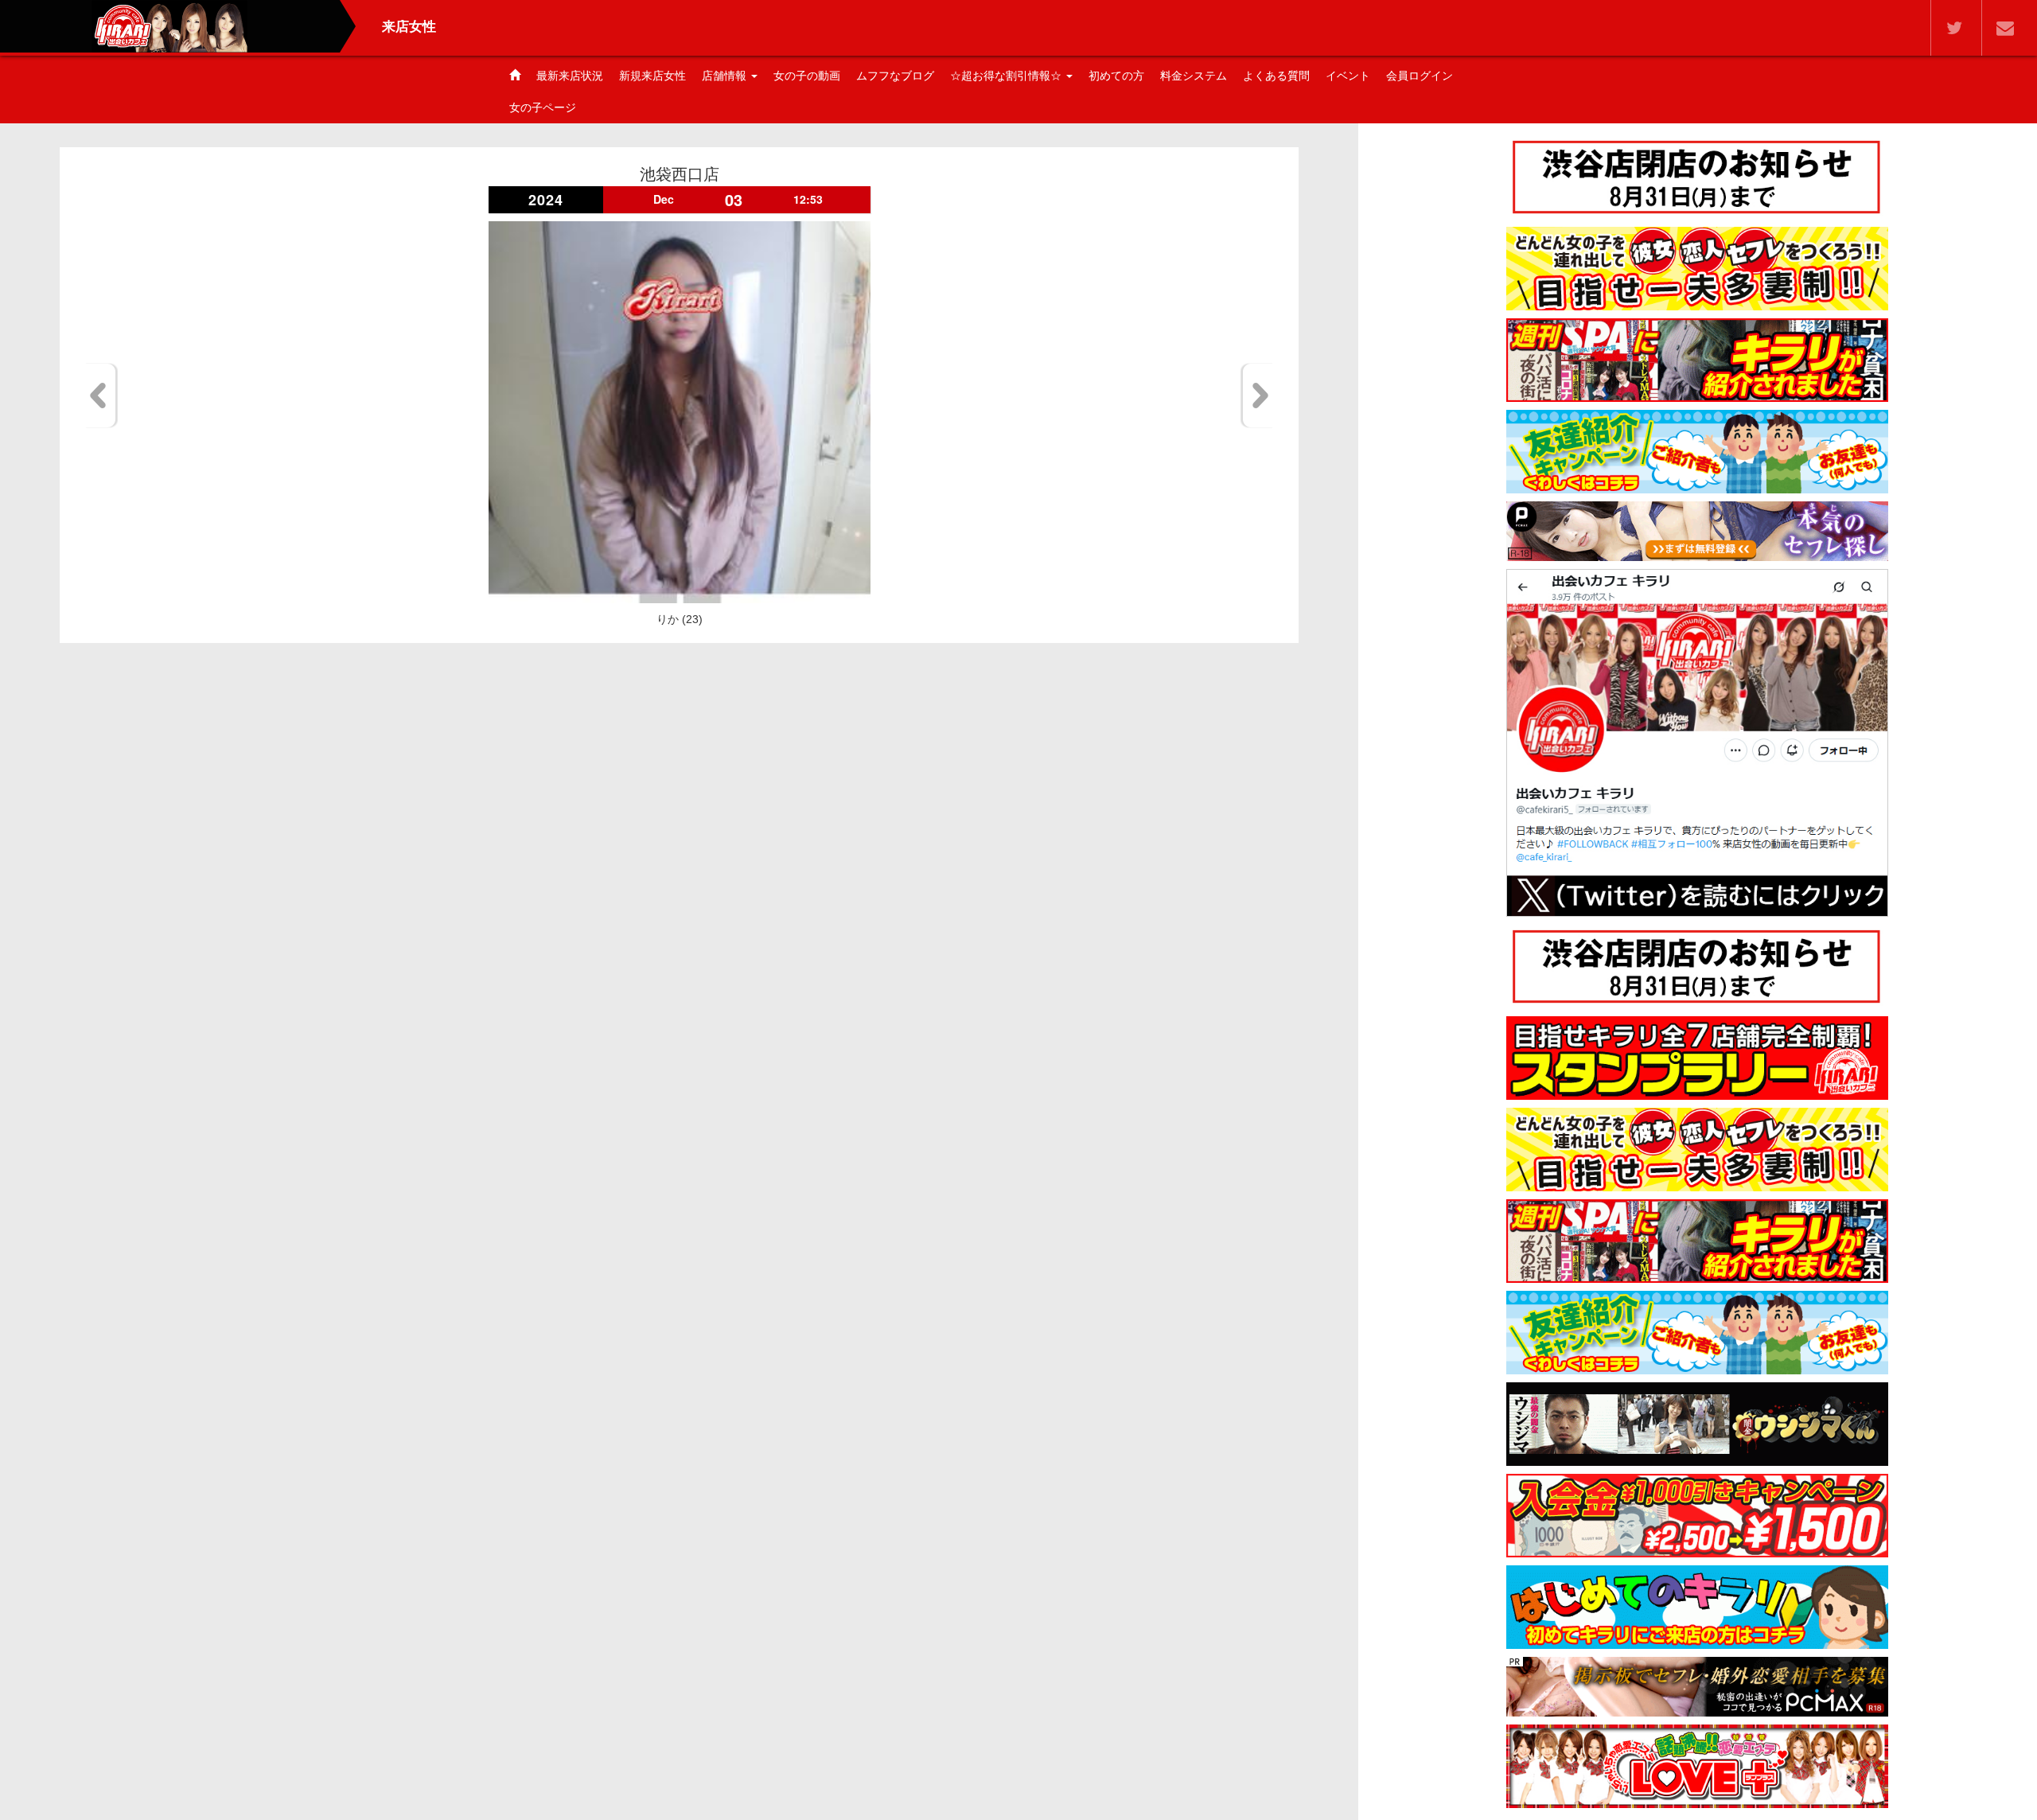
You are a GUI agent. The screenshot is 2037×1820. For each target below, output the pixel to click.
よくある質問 (1276, 76)
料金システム (1194, 76)
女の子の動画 (807, 76)
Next (1258, 396)
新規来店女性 (652, 76)
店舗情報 (726, 76)
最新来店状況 (570, 76)
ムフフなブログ (895, 76)
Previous (101, 396)
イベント (1348, 76)
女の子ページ (543, 107)
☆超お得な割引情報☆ (1007, 76)
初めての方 (1116, 76)
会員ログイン (1420, 76)
